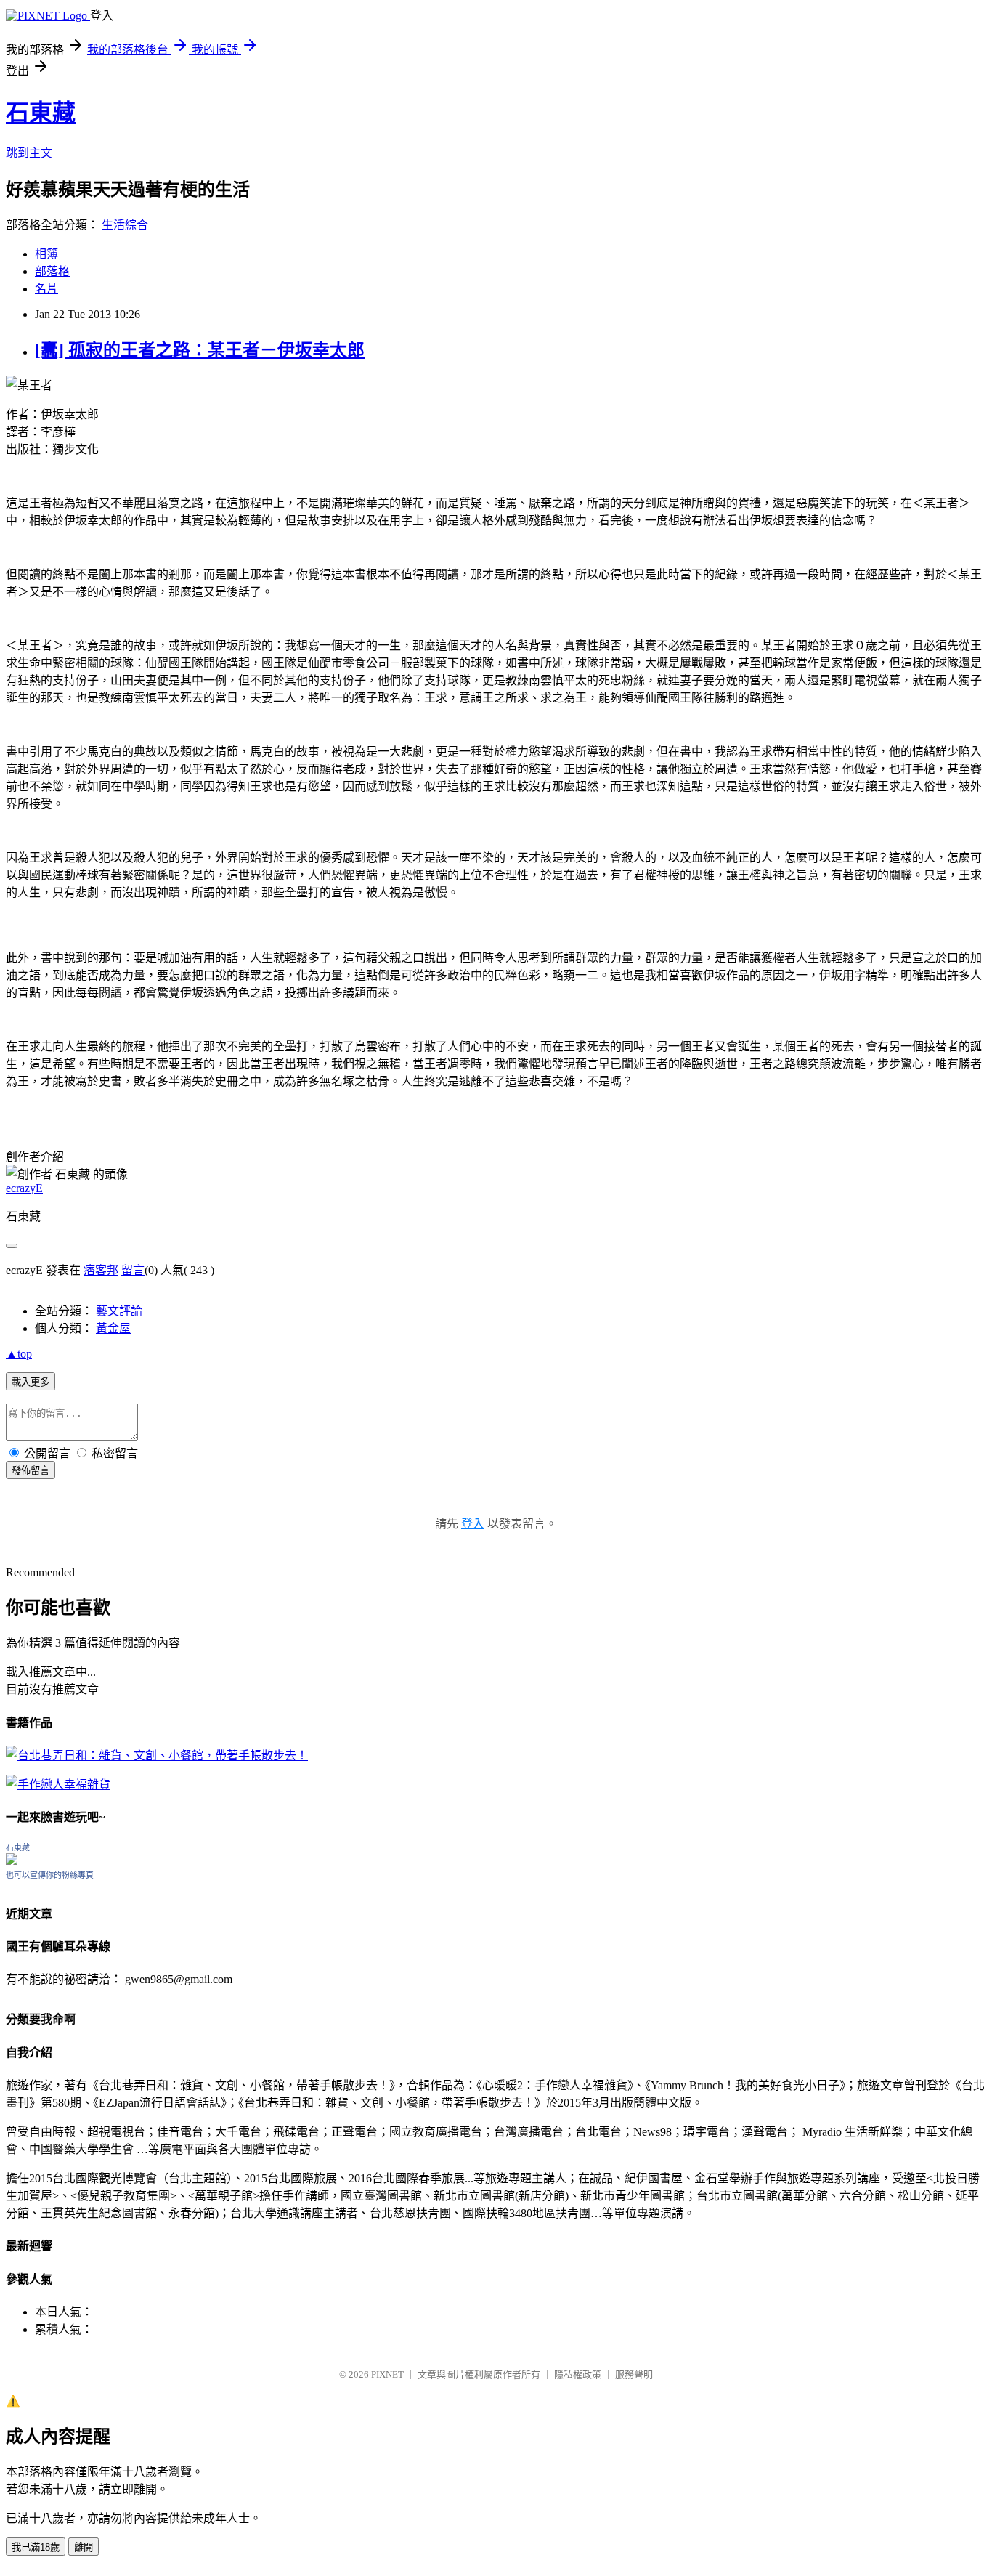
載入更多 (31, 1382)
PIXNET (387, 2374)
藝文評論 (119, 1311)
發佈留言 (31, 1471)
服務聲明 (634, 2374)
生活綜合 (125, 225)
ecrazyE (24, 1188)
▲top (19, 1354)
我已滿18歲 (36, 2547)
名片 (46, 289)
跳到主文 (29, 153)
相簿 (46, 254)
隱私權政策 (578, 2374)
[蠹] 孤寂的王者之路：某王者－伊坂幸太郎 (200, 350)
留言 (133, 1270)
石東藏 (41, 113)
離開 (84, 2547)
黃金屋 (113, 1328)
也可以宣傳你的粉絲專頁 (50, 1875)
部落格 (52, 271)
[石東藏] (12, 1861)
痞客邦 (101, 1270)
